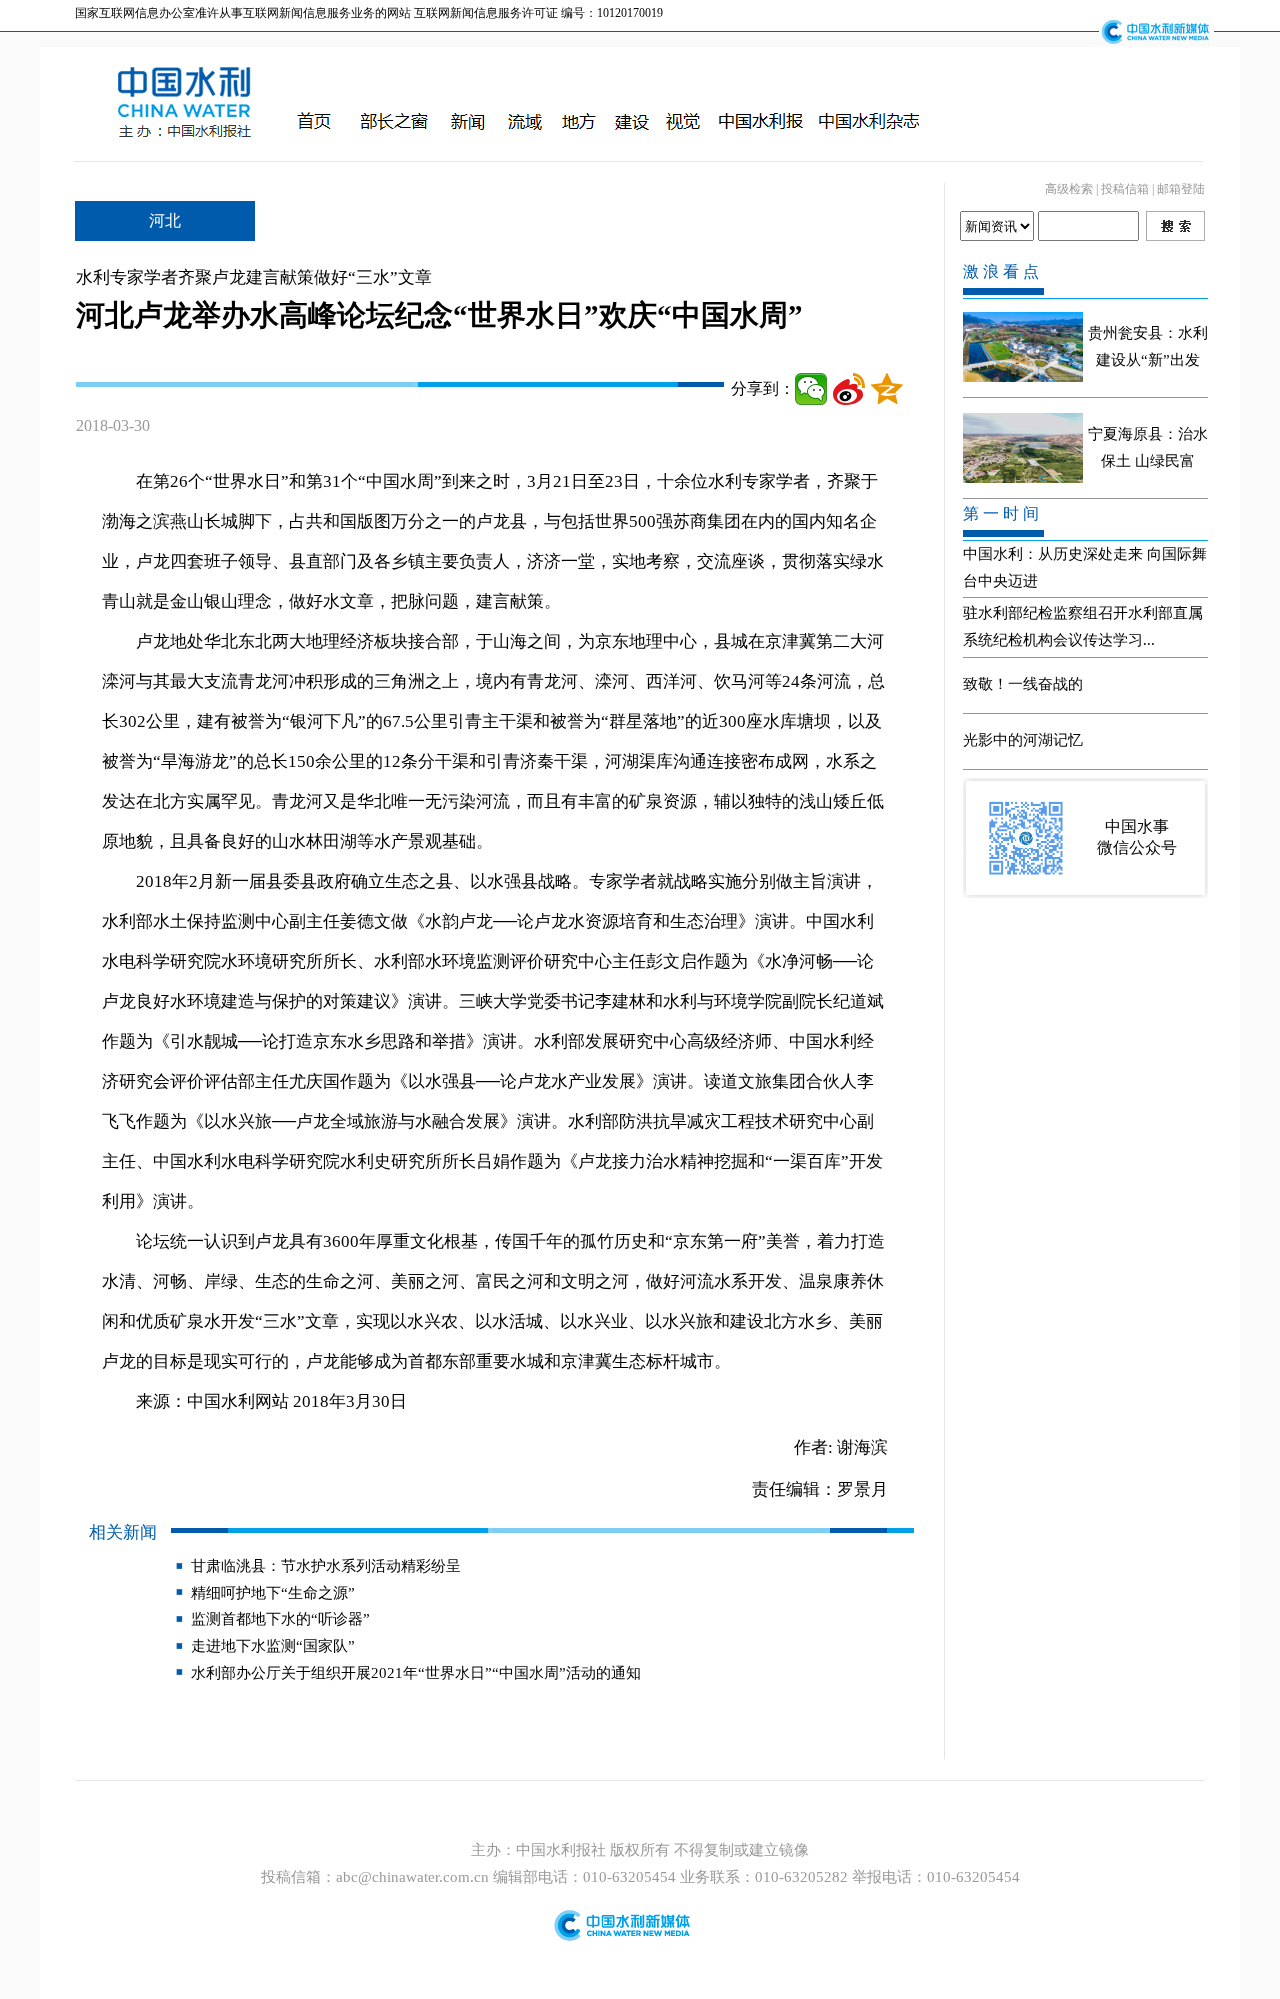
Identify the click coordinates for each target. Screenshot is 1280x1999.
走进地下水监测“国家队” (273, 1646)
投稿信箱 (1125, 189)
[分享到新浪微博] (849, 389)
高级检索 (1069, 189)
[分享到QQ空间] (887, 389)
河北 (165, 220)
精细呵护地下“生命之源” (273, 1593)
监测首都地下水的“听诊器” (280, 1619)
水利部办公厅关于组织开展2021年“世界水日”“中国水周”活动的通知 (416, 1673)
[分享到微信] (811, 389)
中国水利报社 (563, 1850)
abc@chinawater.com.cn (412, 1877)
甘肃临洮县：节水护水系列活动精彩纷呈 (326, 1566)
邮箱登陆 (1181, 189)
